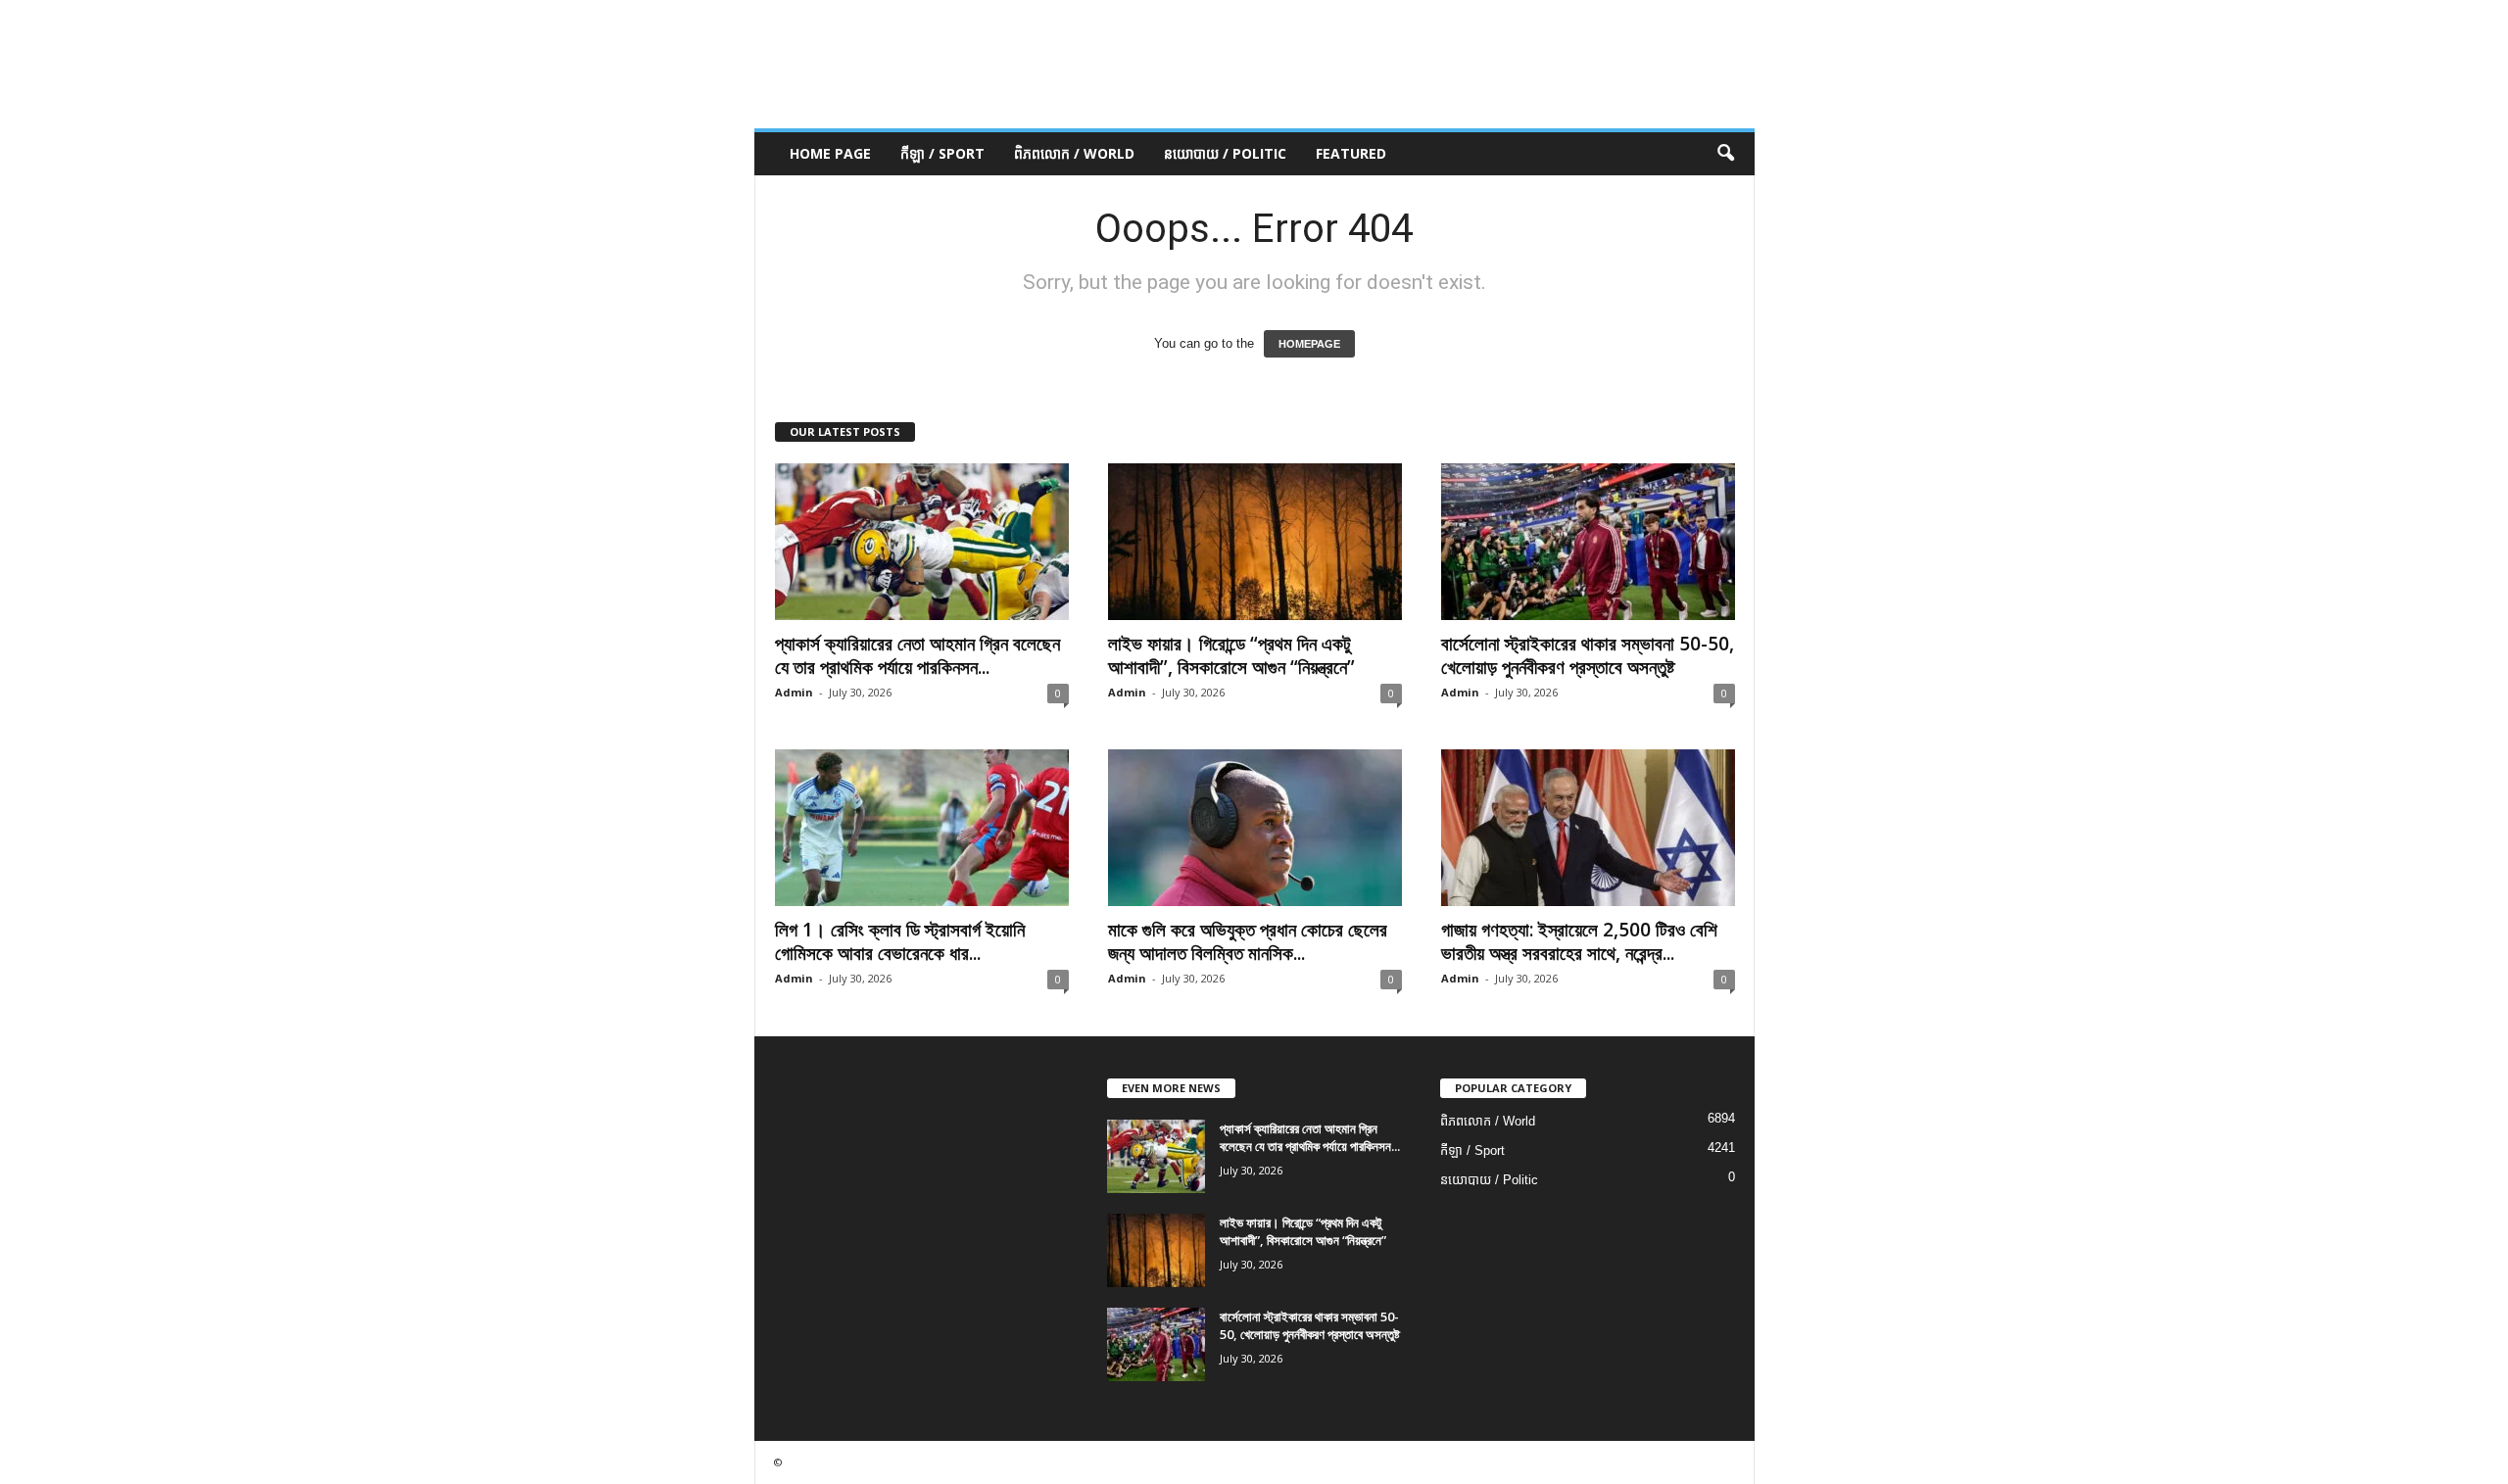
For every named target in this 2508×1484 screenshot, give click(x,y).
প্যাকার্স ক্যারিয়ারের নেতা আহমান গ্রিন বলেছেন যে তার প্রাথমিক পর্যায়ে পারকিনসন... (917, 655)
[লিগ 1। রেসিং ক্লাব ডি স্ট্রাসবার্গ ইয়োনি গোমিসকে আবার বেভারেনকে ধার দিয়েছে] (922, 828)
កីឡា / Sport (942, 153)
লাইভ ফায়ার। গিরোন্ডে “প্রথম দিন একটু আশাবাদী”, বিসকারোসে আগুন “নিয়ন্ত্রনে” (1231, 655)
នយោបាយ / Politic (1225, 153)
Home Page (830, 153)
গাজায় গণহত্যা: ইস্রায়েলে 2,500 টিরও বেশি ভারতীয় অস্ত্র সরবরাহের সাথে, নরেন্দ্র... (1579, 941)
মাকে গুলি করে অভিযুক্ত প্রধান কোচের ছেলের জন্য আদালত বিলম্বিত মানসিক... (1248, 941)
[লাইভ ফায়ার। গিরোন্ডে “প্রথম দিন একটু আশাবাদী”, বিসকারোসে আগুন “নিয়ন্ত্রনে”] (1255, 542)
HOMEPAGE (1309, 344)
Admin (794, 692)
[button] (1725, 154)
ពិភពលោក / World (1074, 153)
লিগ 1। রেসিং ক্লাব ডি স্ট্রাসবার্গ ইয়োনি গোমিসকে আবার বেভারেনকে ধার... (900, 941)
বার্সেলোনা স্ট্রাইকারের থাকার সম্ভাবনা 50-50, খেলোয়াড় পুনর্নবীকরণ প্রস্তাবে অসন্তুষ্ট (1588, 655)
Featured (1351, 153)
